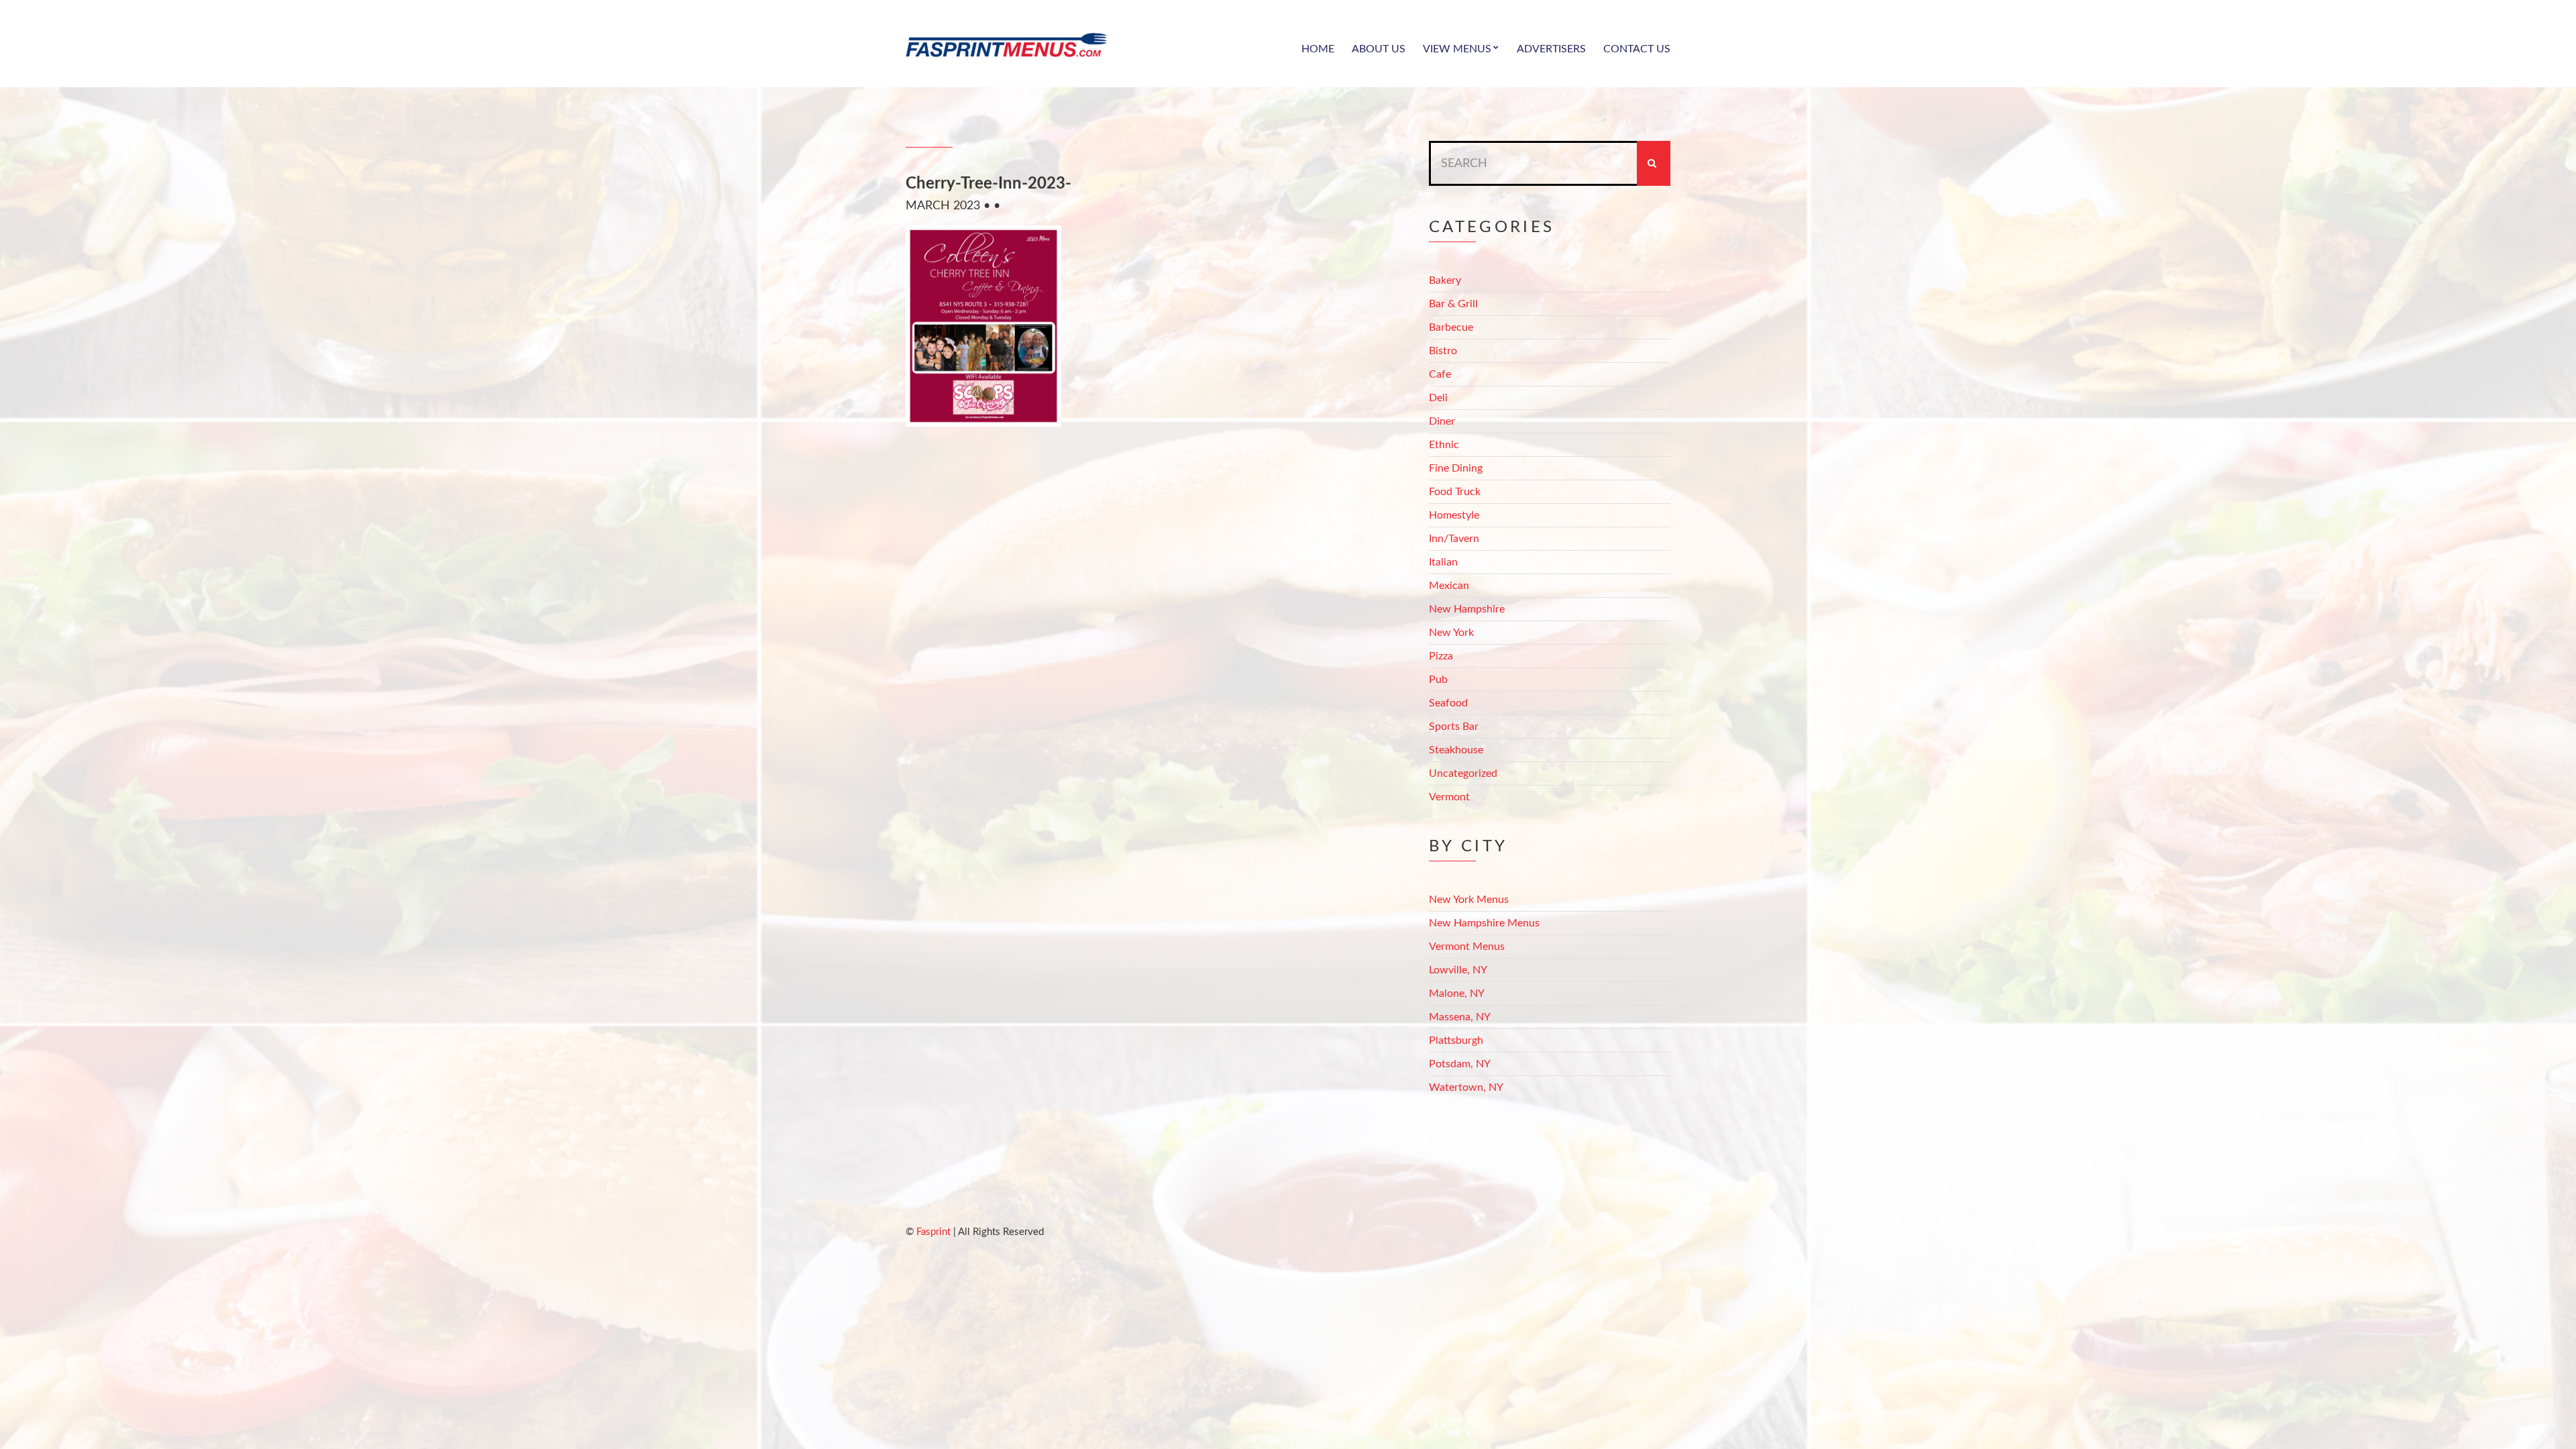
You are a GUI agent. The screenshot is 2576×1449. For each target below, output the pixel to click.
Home (1318, 49)
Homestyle (1454, 515)
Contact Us (1637, 49)
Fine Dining (1456, 468)
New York (1451, 633)
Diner (1442, 421)
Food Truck (1455, 492)
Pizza (1441, 656)
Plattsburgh (1456, 1040)
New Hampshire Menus (1484, 923)
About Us (1379, 49)
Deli (1438, 398)
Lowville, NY (1458, 970)
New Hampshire (1467, 609)
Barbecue (1451, 327)
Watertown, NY (1466, 1087)
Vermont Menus (1467, 947)
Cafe (1440, 374)
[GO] (1654, 163)
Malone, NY (1457, 994)
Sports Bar (1454, 727)
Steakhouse (1456, 750)
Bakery (1445, 280)
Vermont (1449, 797)
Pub (1438, 680)
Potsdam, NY (1460, 1064)
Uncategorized (1463, 773)
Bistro (1443, 351)
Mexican (1449, 586)
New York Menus (1469, 900)
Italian (1443, 562)
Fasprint (933, 1232)
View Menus (1457, 49)
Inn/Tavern (1454, 539)
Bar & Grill (1453, 304)
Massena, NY (1460, 1017)
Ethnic (1444, 445)
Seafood (1448, 703)
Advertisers (1551, 49)
